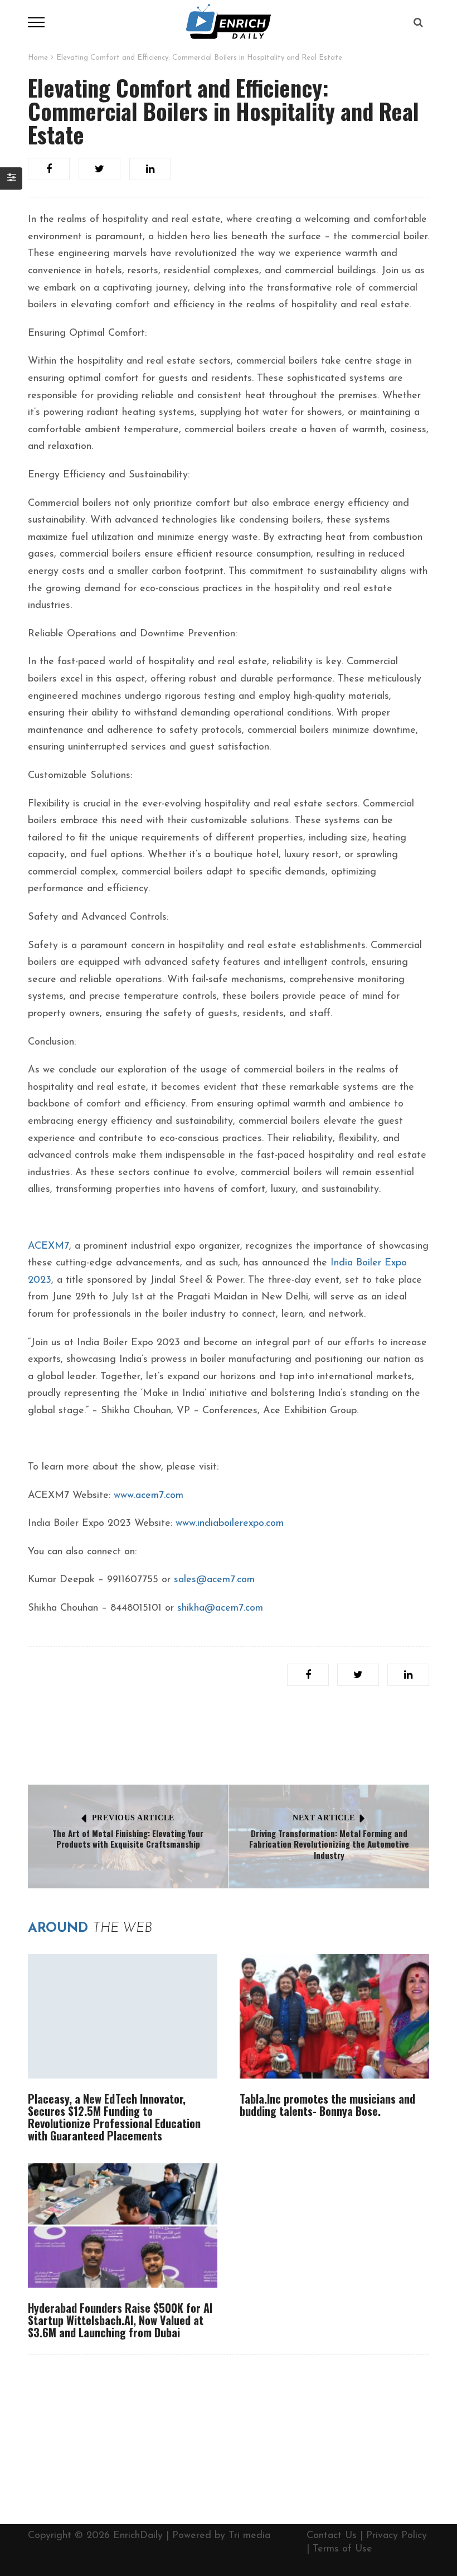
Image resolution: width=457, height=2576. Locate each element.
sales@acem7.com (214, 1580)
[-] (229, 22)
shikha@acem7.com (220, 1608)
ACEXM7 (48, 1246)
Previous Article (133, 1818)
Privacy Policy (397, 2536)
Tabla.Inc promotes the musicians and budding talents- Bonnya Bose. (327, 2105)
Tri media (249, 2536)
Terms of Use (342, 2549)
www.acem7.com (149, 1496)
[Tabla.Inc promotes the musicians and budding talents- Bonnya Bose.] (334, 2016)
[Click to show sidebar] (11, 178)
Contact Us (332, 2536)
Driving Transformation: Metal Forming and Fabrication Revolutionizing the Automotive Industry (329, 1844)
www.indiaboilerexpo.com (230, 1524)
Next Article (324, 1818)
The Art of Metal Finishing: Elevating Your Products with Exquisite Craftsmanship (128, 1839)
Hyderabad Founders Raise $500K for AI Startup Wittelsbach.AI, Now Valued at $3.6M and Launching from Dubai (120, 2320)
